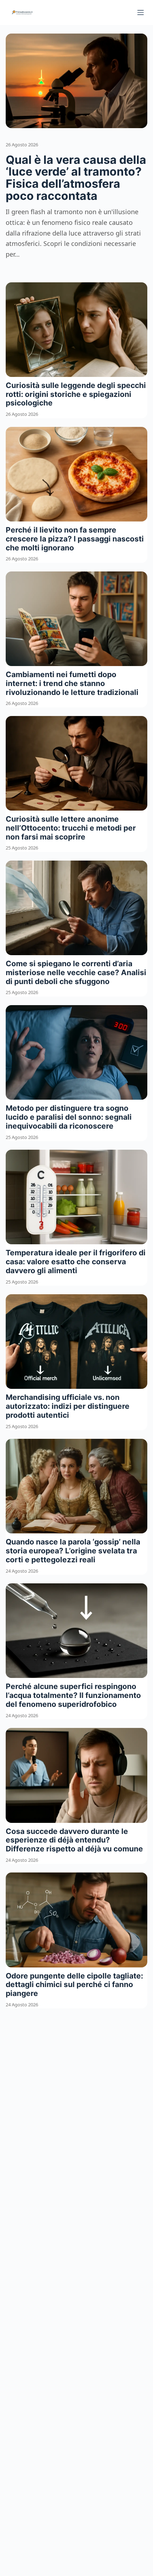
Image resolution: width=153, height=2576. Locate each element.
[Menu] (141, 12)
